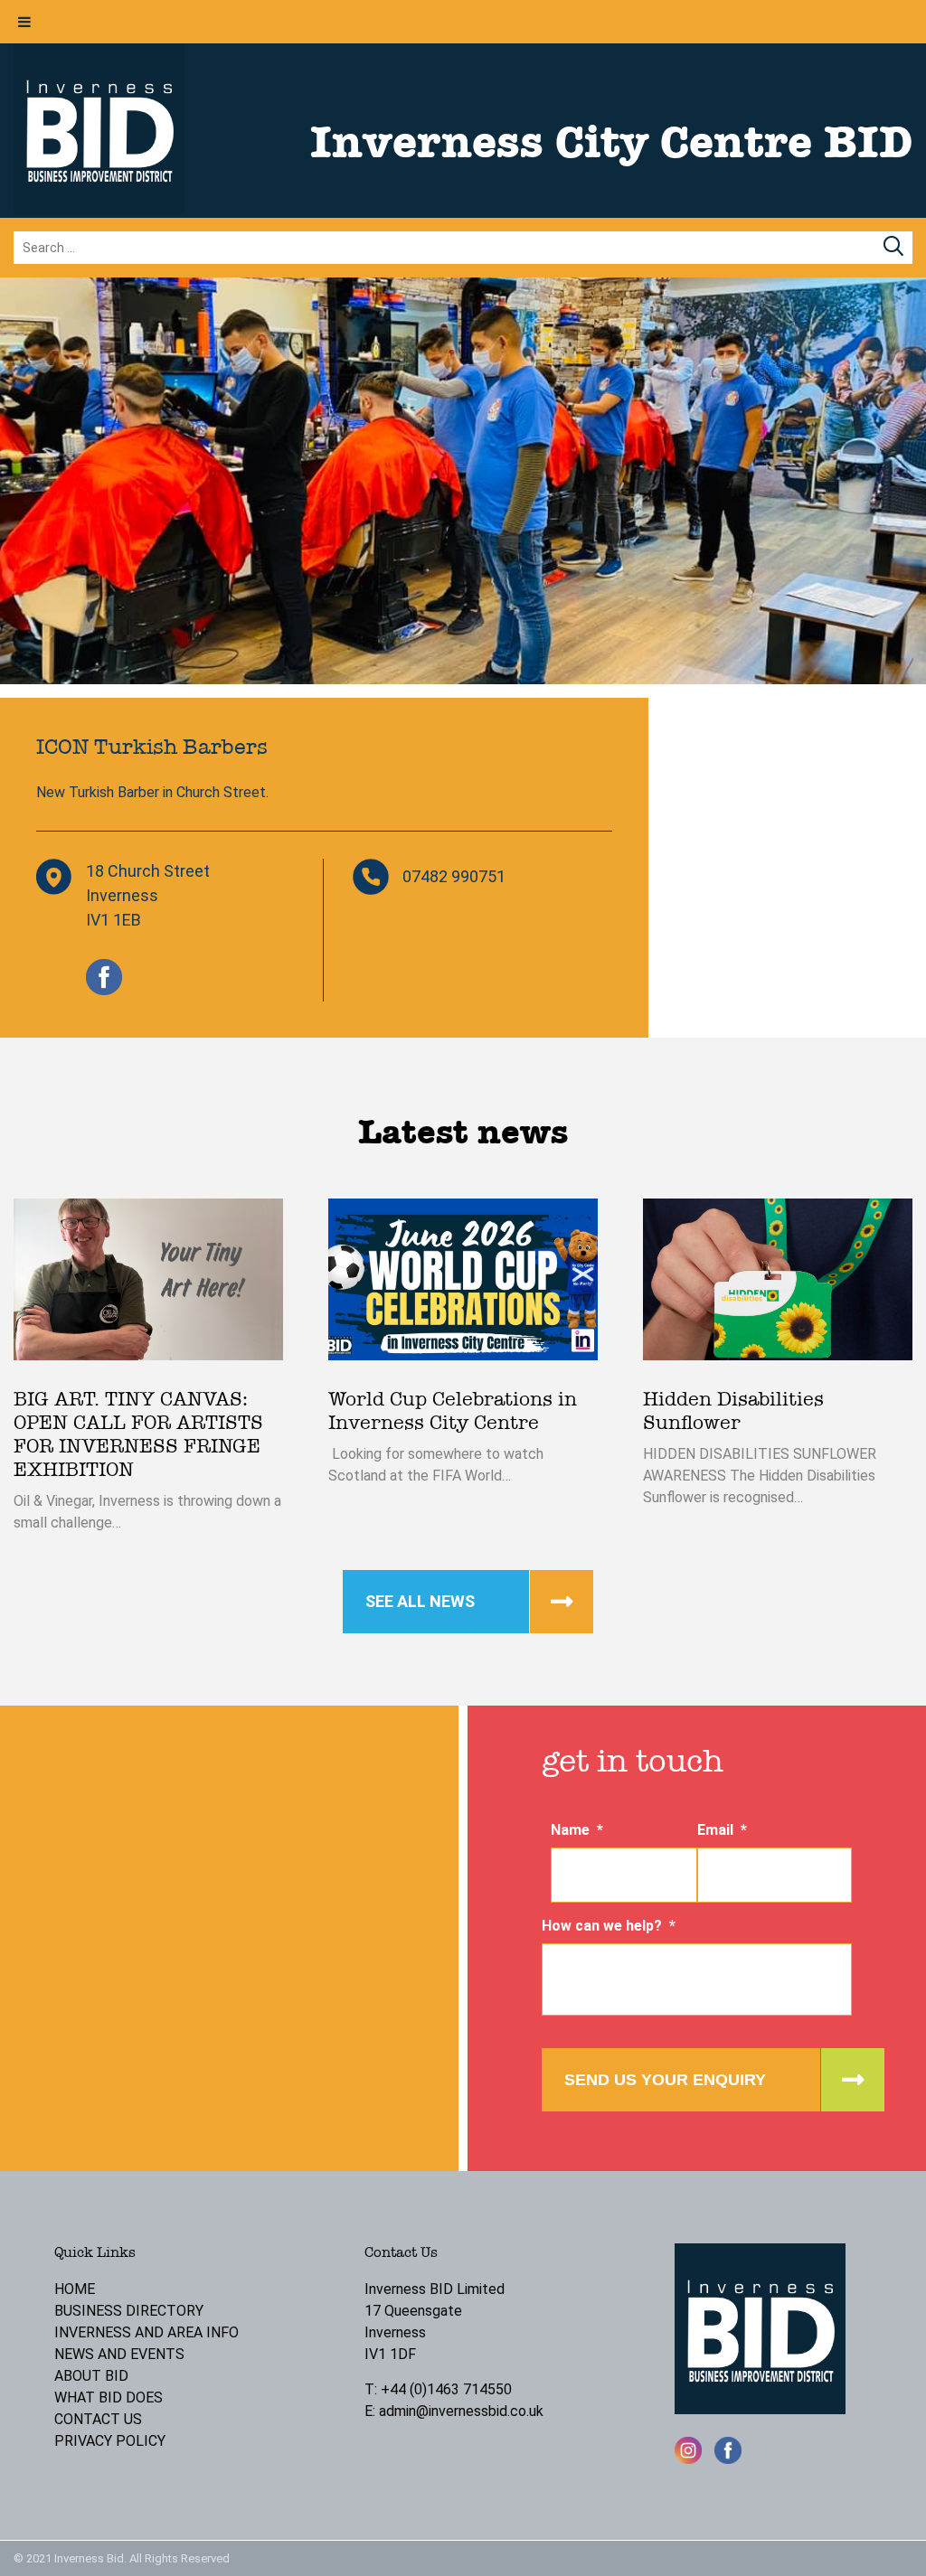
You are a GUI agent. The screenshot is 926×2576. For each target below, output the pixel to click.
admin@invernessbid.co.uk (461, 2411)
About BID (91, 2376)
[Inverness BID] (99, 209)
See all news (420, 1601)
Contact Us (98, 2419)
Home (75, 2289)
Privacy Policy (110, 2441)
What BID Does (109, 2397)
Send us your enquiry (665, 2080)
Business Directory (129, 2311)
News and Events (119, 2354)
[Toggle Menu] (24, 22)
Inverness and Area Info (146, 2332)
